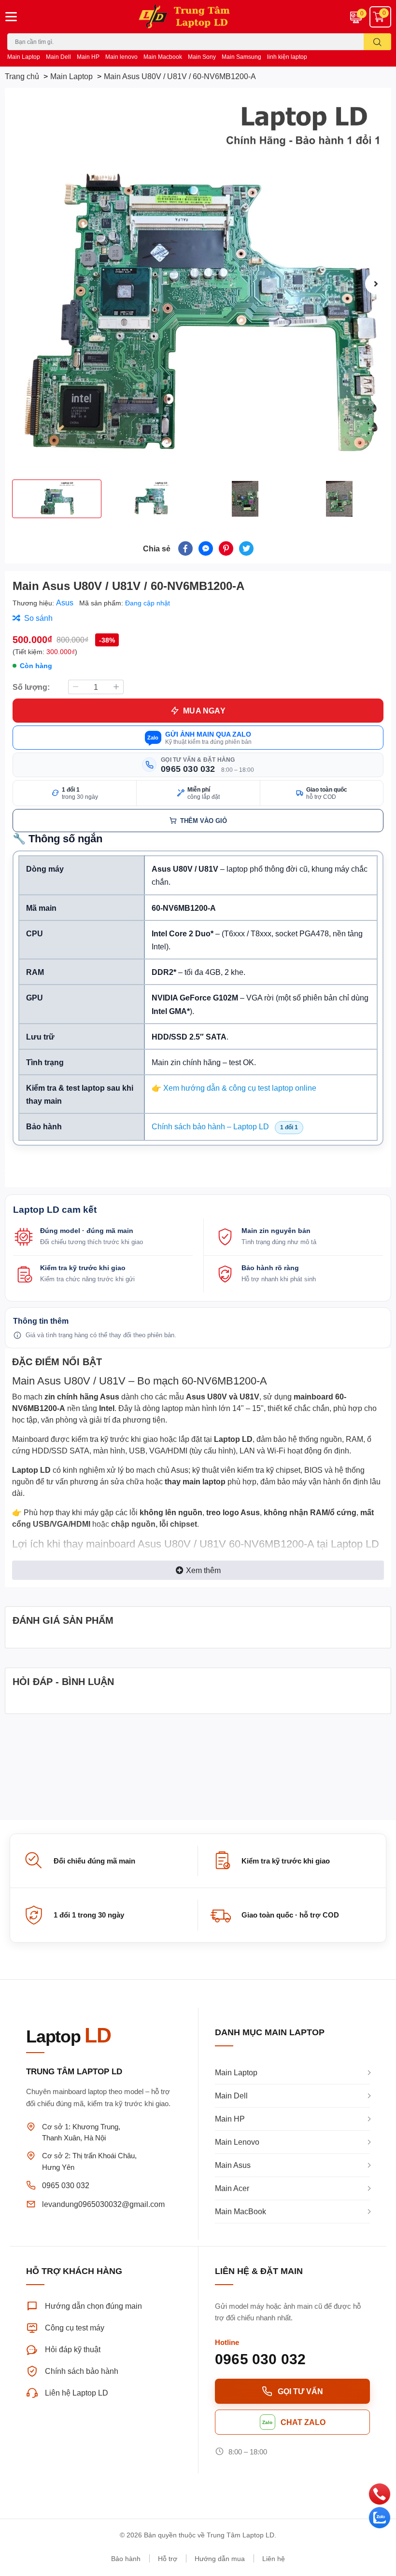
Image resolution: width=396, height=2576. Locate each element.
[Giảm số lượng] (75, 687)
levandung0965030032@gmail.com (103, 2204)
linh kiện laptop (287, 57)
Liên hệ (274, 2558)
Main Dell (58, 57)
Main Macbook (163, 57)
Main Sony (202, 57)
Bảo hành (126, 2558)
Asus (66, 602)
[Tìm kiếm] (377, 42)
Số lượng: (31, 687)
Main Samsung (241, 57)
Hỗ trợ (168, 2558)
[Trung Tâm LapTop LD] (198, 17)
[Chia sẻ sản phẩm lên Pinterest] (226, 548)
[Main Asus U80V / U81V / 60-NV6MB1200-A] (198, 284)
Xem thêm (203, 1570)
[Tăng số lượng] (116, 687)
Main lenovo (121, 57)
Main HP (88, 57)
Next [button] (376, 284)
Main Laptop (24, 57)
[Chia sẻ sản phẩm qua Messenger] (206, 548)
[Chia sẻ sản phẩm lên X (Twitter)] (246, 548)
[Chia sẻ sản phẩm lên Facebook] (185, 548)
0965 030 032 (66, 2185)
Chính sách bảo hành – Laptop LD (210, 1126)
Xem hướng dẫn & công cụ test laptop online (240, 1088)
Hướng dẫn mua (220, 2558)
